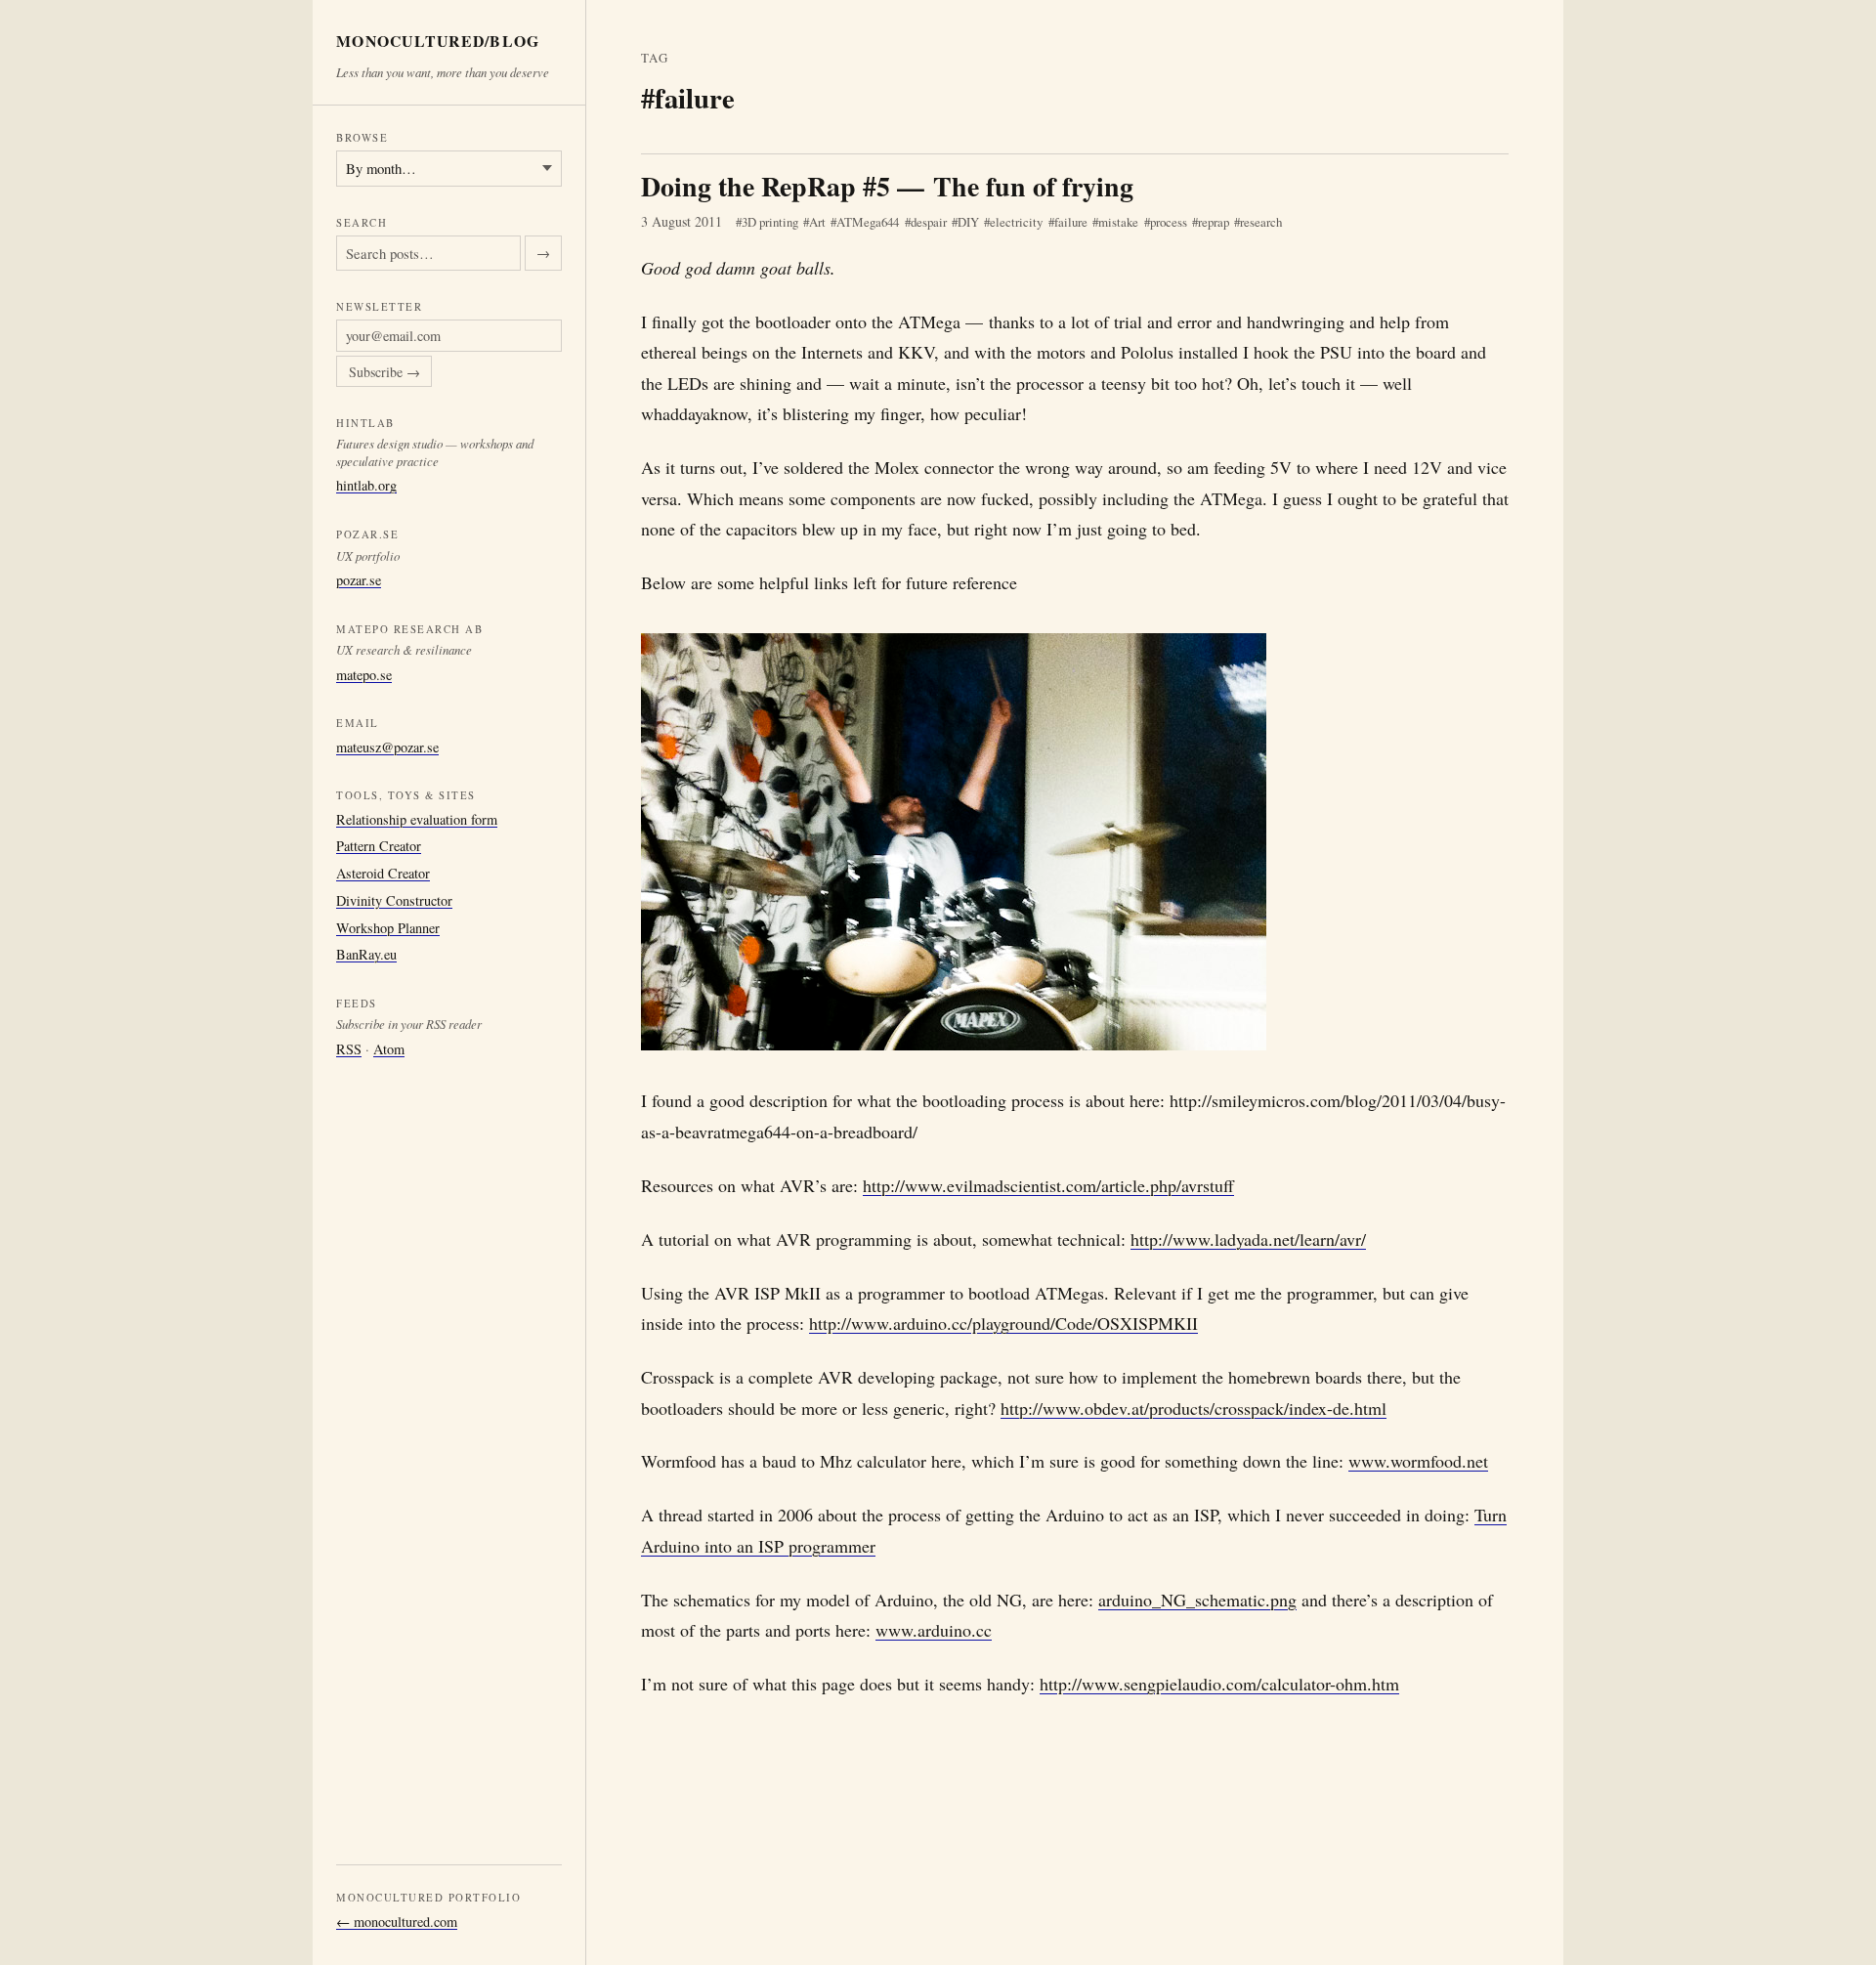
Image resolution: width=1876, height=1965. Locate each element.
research (1261, 222)
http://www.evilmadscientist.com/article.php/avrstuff (1048, 1185)
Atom (389, 1049)
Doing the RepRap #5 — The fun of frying (887, 186)
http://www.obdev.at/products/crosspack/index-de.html (1194, 1408)
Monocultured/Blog (438, 42)
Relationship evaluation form (417, 819)
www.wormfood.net (1418, 1461)
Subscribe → (384, 372)
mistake (1118, 222)
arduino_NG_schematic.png (1197, 1600)
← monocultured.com (397, 1922)
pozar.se (359, 580)
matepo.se (364, 675)
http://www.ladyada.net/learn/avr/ (1248, 1239)
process (1169, 222)
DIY (968, 222)
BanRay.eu (366, 954)
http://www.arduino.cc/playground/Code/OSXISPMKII (1003, 1323)
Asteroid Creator (383, 873)
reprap (1214, 222)
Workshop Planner (388, 928)
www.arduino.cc (934, 1630)
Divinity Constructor (394, 900)
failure (1071, 222)
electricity (1016, 222)
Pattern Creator (379, 846)
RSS (349, 1049)
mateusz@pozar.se (387, 747)
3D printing (770, 222)
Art (817, 222)
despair (929, 222)
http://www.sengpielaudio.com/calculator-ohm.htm (1219, 1684)
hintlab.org (366, 485)
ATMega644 (868, 222)
